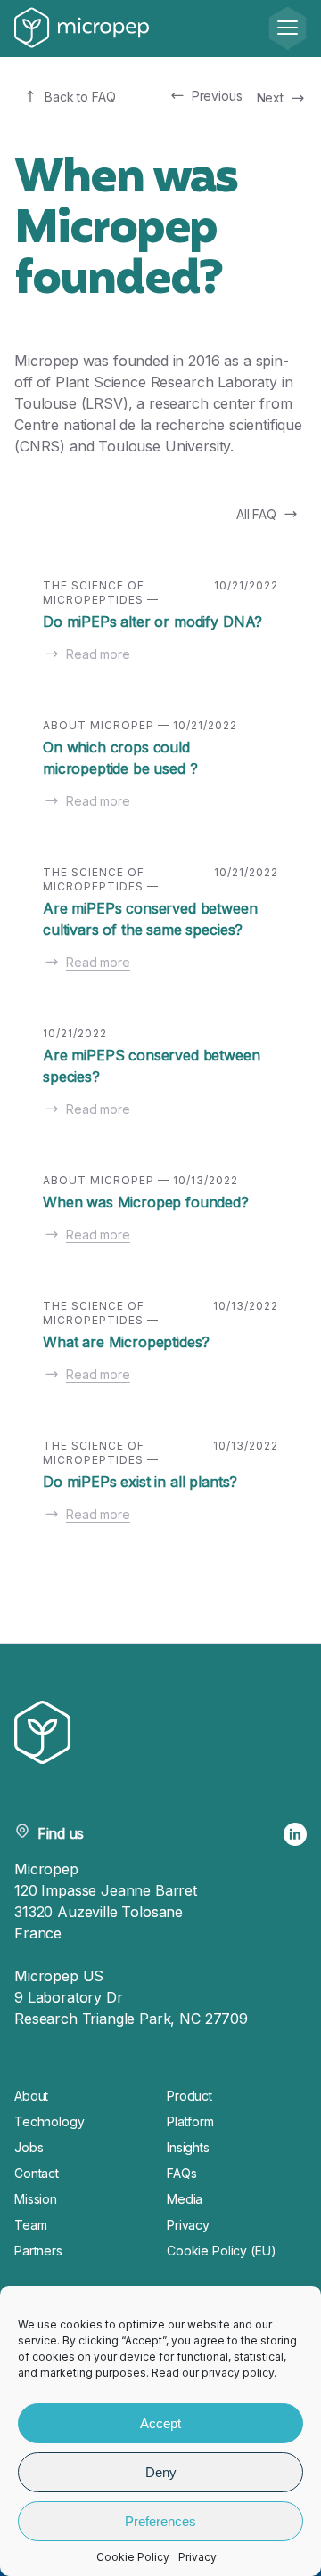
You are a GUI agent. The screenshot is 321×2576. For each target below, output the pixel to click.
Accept (160, 2423)
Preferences (160, 2521)
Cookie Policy (133, 2557)
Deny (161, 2472)
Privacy (198, 2557)
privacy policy (238, 2373)
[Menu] (288, 28)
